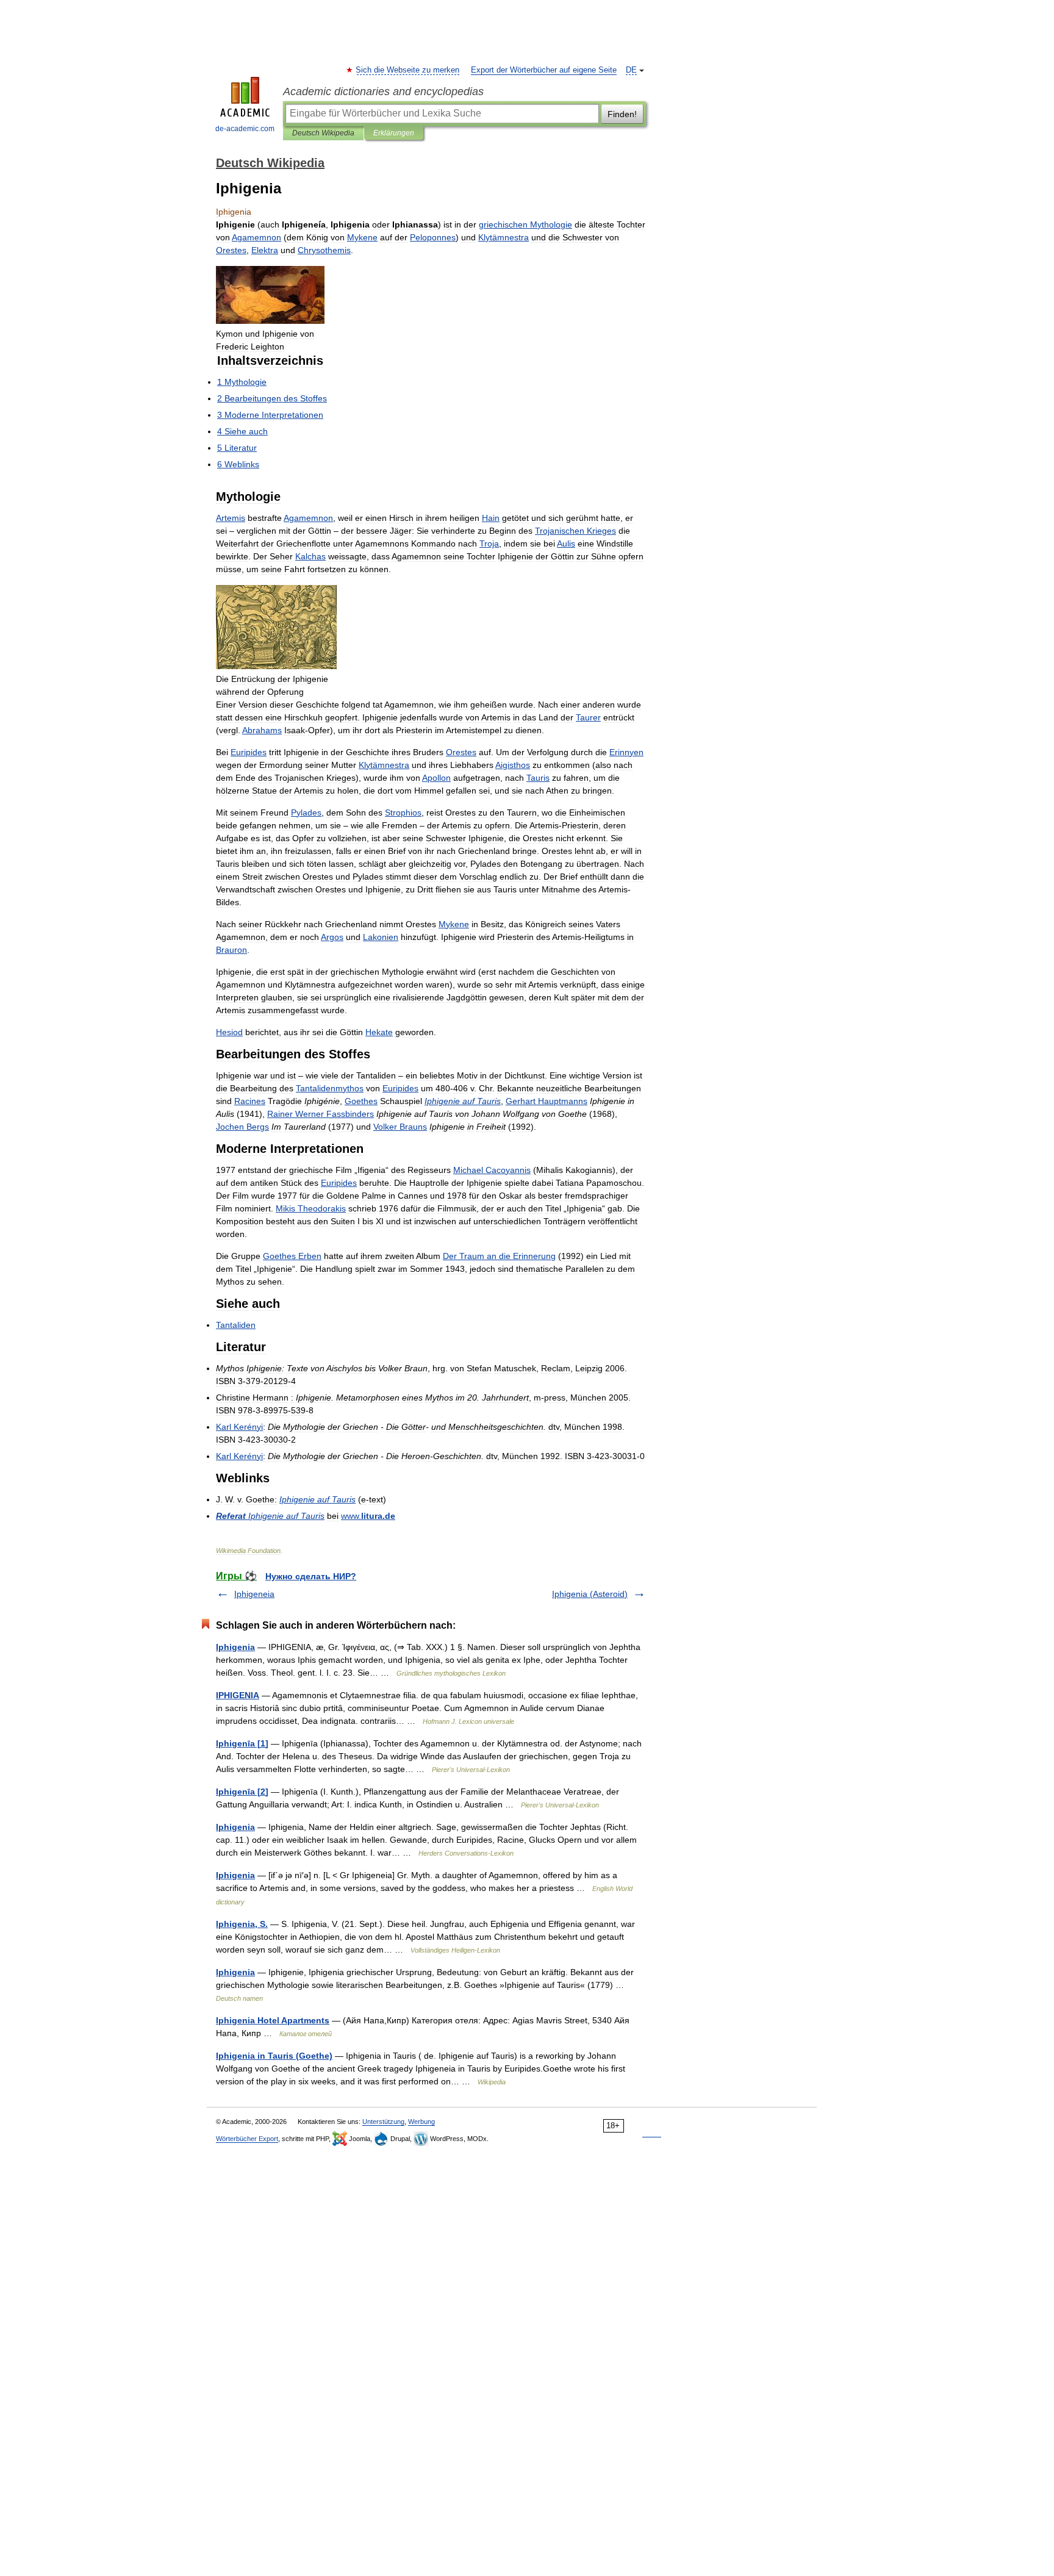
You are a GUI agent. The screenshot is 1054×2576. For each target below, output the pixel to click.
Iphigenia (235, 1647)
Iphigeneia (254, 1594)
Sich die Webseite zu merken (408, 70)
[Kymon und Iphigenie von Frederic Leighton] (270, 321)
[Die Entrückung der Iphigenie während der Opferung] (276, 666)
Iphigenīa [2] (242, 1792)
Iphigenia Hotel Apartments (273, 2020)
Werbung (421, 2122)
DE (631, 70)
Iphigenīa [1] (242, 1743)
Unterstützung (383, 2122)
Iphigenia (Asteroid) (590, 1594)
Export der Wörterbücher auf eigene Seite (544, 70)
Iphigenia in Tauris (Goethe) (274, 2056)
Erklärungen (394, 133)
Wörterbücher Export (247, 2139)
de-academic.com (245, 129)
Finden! (622, 114)
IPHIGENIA (238, 1695)
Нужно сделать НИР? (311, 1576)
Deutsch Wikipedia (323, 133)
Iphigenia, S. (242, 1924)
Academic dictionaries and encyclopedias (383, 91)
